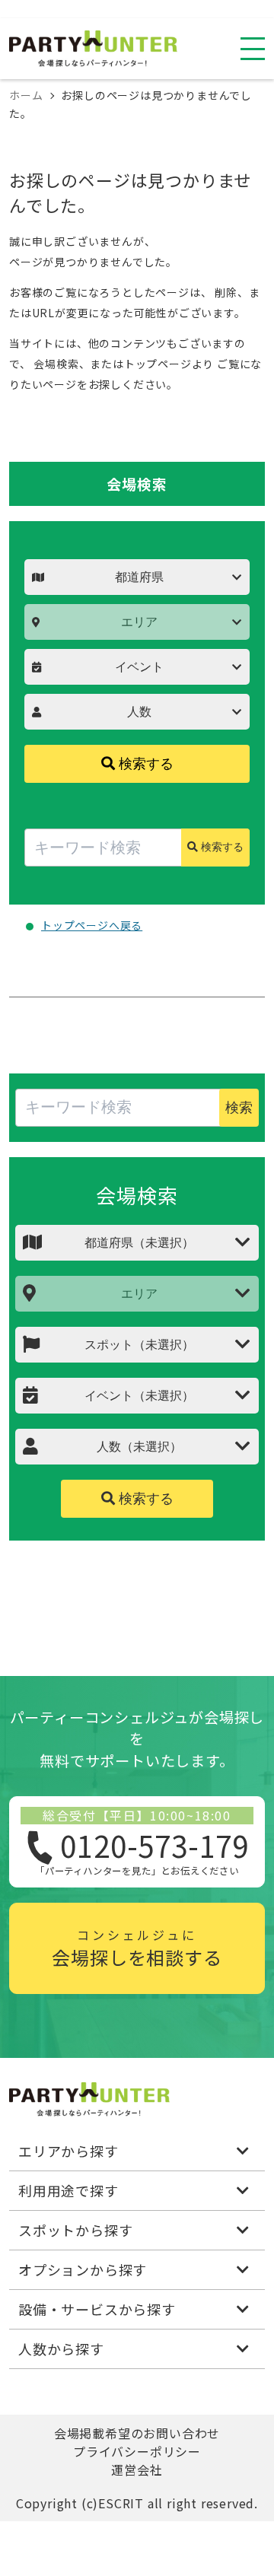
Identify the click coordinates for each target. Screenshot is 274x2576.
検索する (144, 764)
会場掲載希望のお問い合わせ (137, 2433)
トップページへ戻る (92, 925)
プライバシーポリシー (137, 2451)
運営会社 (137, 2469)
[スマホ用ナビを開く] (253, 49)
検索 (239, 1108)
